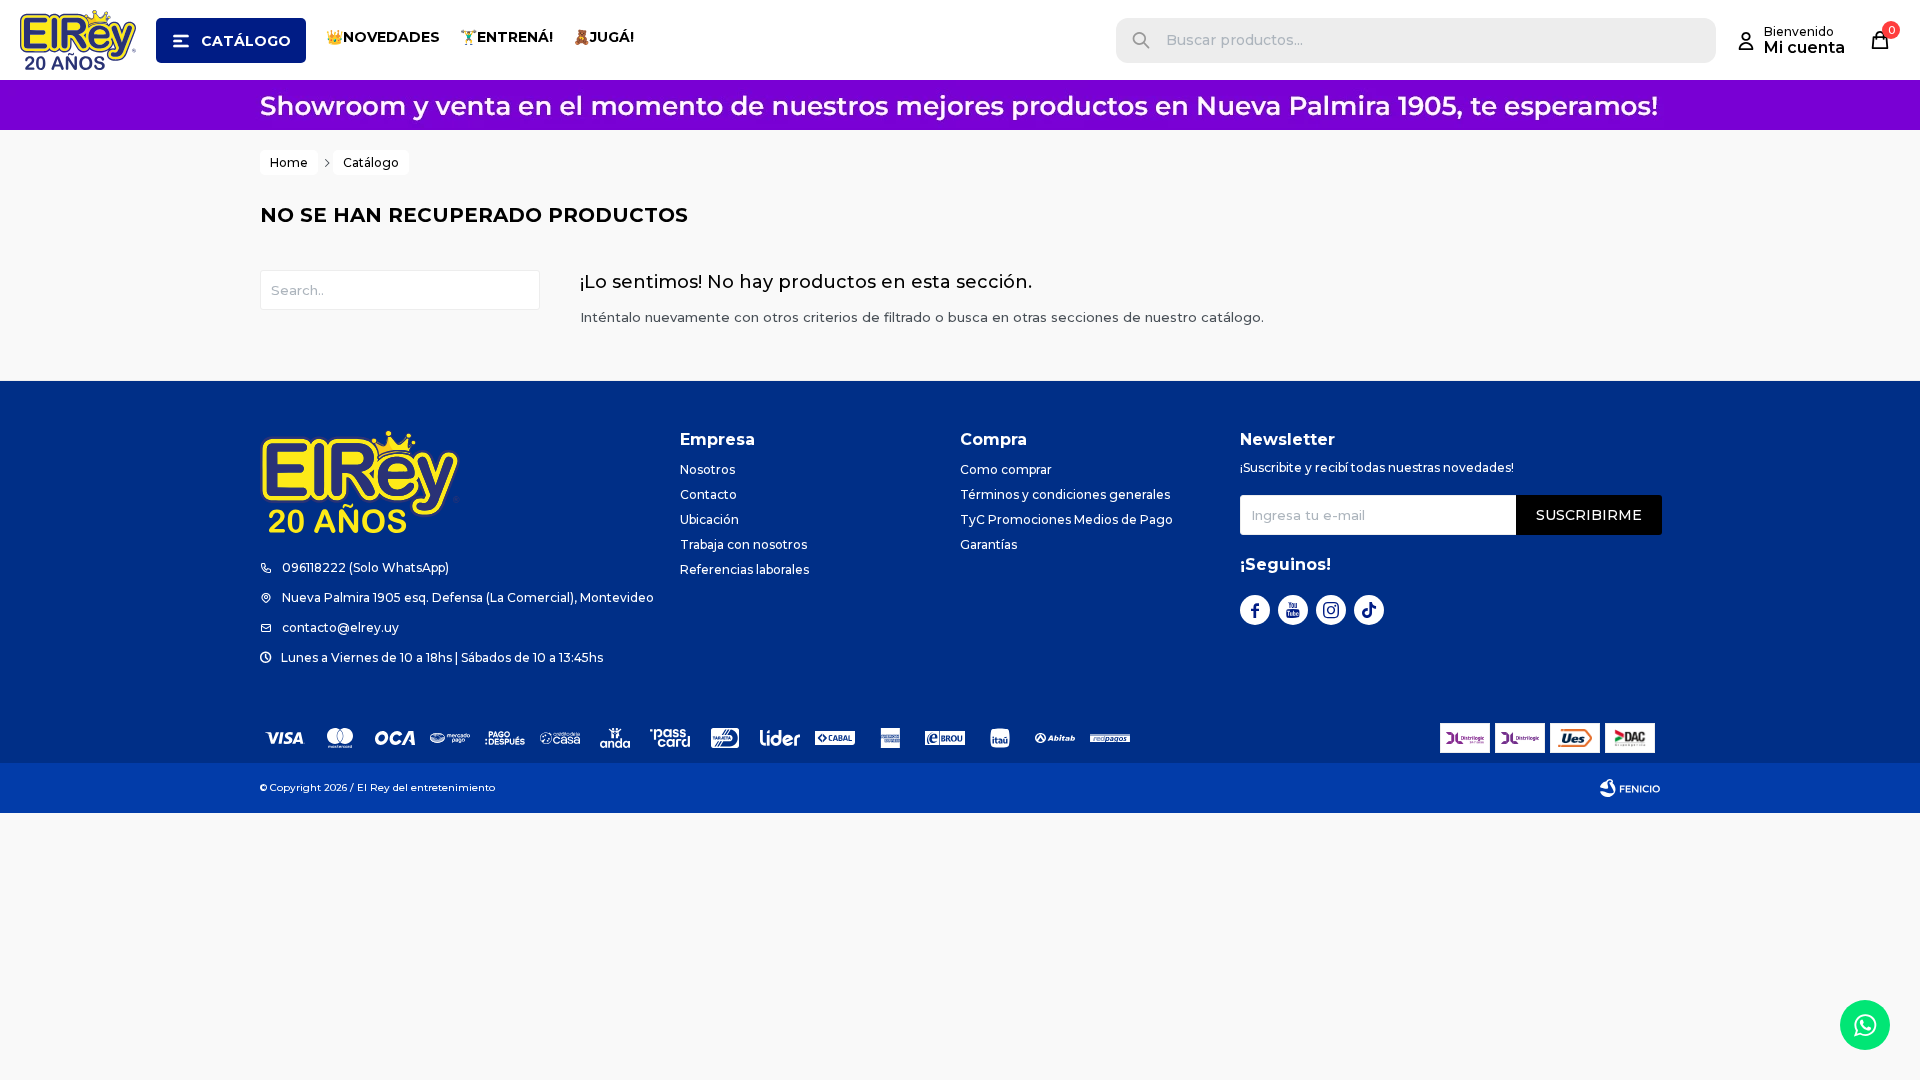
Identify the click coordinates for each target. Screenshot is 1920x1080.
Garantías (988, 544)
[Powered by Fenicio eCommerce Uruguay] (1630, 788)
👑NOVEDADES (383, 37)
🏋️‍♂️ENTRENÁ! (506, 37)
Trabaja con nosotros (743, 544)
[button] (1141, 40)
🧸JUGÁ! (603, 37)
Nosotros (707, 469)
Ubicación (709, 519)
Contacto (708, 494)
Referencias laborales (744, 569)
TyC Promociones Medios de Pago (1066, 519)
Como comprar (1006, 469)
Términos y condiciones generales (1065, 494)
